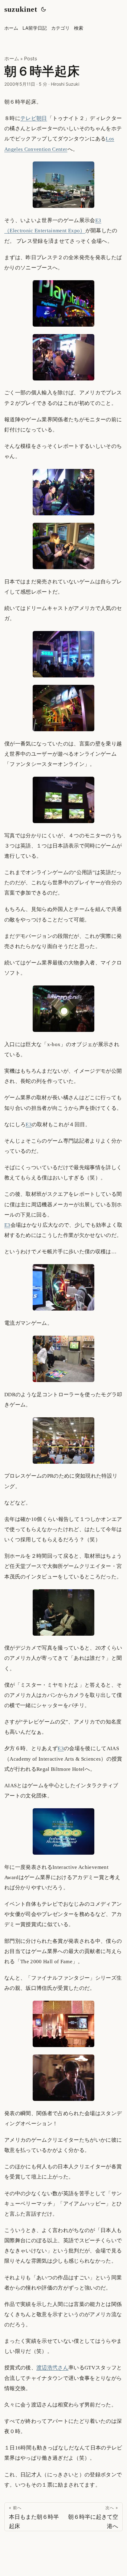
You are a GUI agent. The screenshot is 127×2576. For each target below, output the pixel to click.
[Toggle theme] (43, 9)
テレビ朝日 (34, 118)
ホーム (12, 58)
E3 (29, 1125)
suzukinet (21, 9)
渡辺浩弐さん (52, 2368)
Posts (31, 58)
